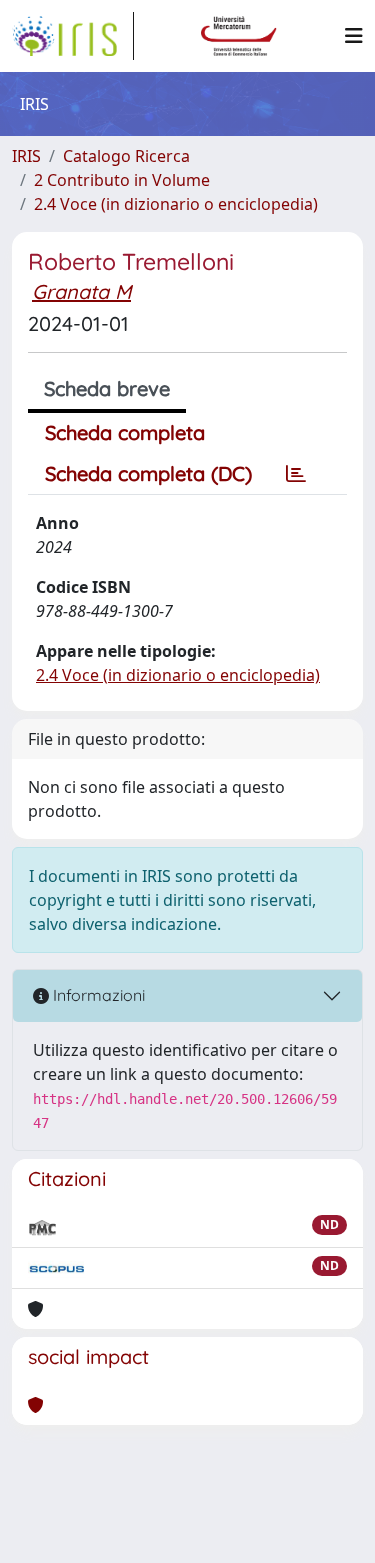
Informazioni (97, 995)
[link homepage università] (239, 36)
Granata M (81, 291)
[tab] (296, 474)
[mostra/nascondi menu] (354, 36)
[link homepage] (73, 36)
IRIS (26, 156)
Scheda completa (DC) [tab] (148, 473)
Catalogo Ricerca (126, 156)
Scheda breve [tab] (107, 388)
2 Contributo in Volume (122, 180)
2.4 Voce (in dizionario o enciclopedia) (176, 204)
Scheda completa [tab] (125, 432)
